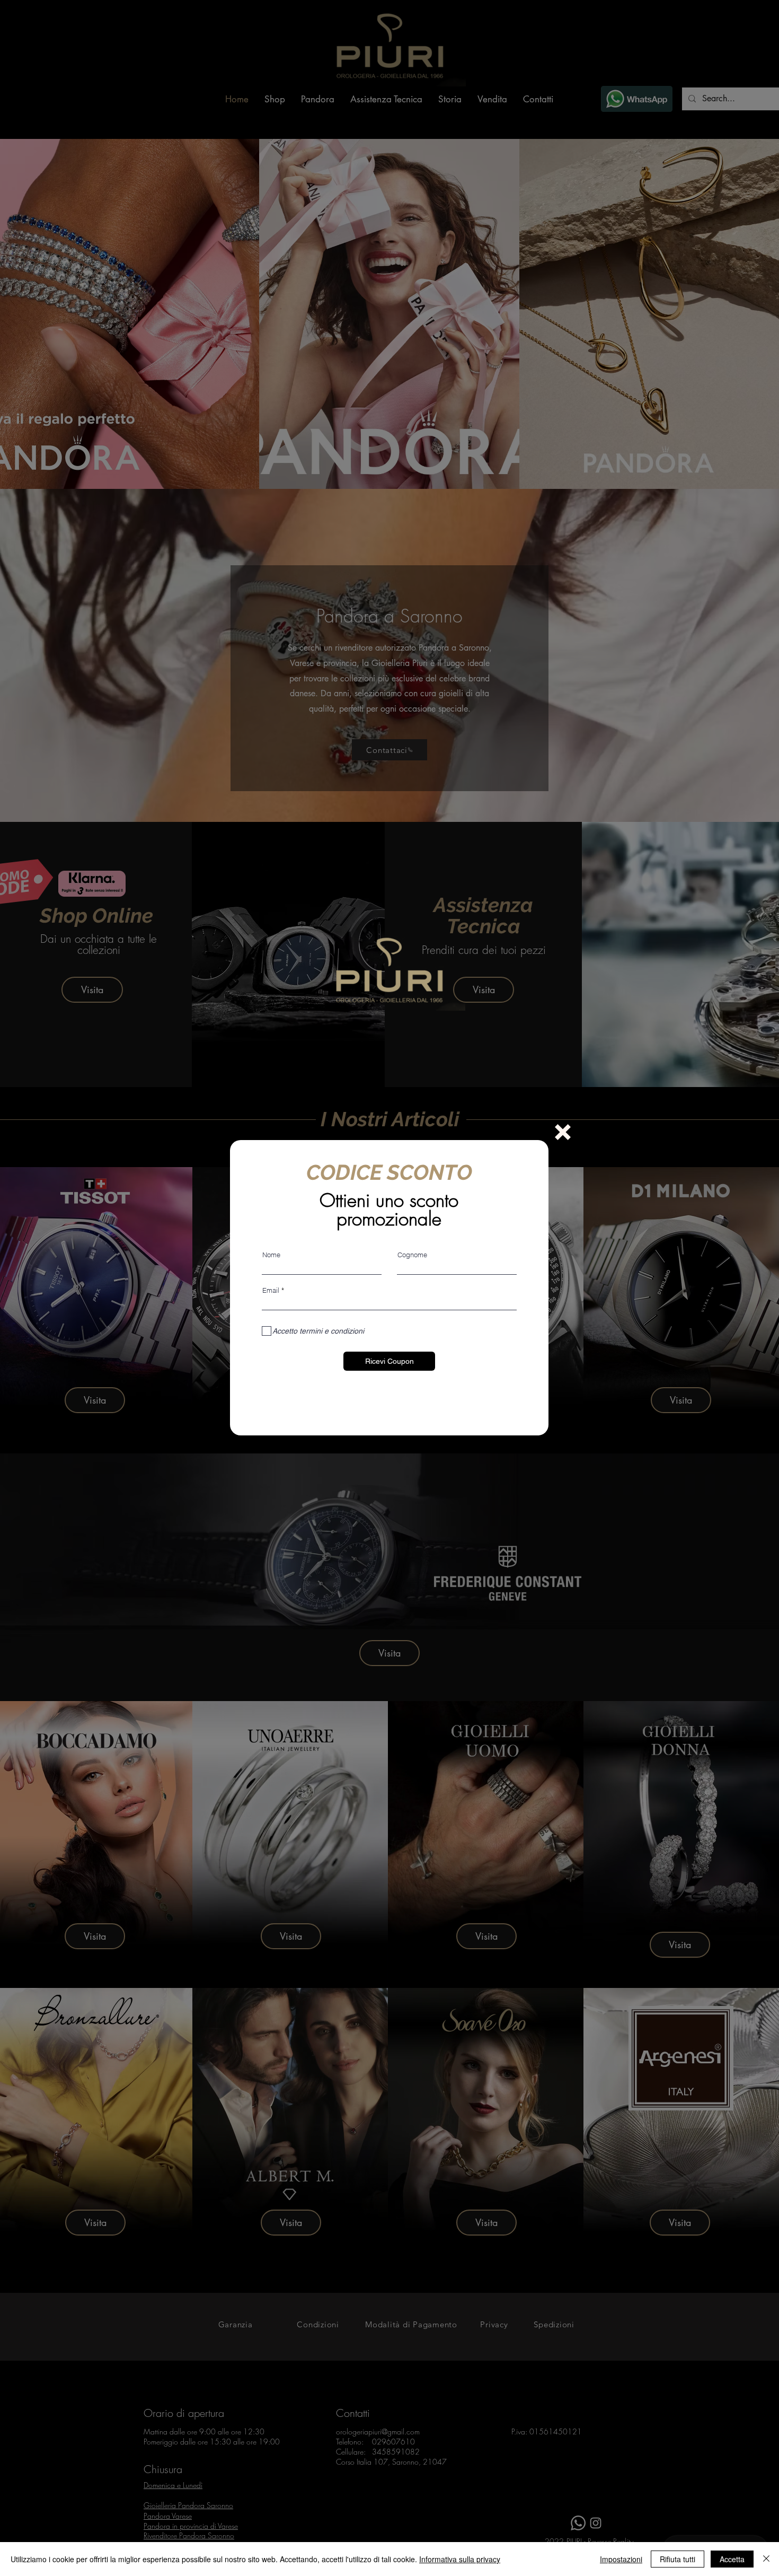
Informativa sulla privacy (460, 2559)
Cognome (412, 1255)
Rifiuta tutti (678, 2559)
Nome (271, 1255)
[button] (563, 1132)
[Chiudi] (766, 2559)
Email (271, 1290)
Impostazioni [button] (621, 2559)
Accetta (732, 2559)
